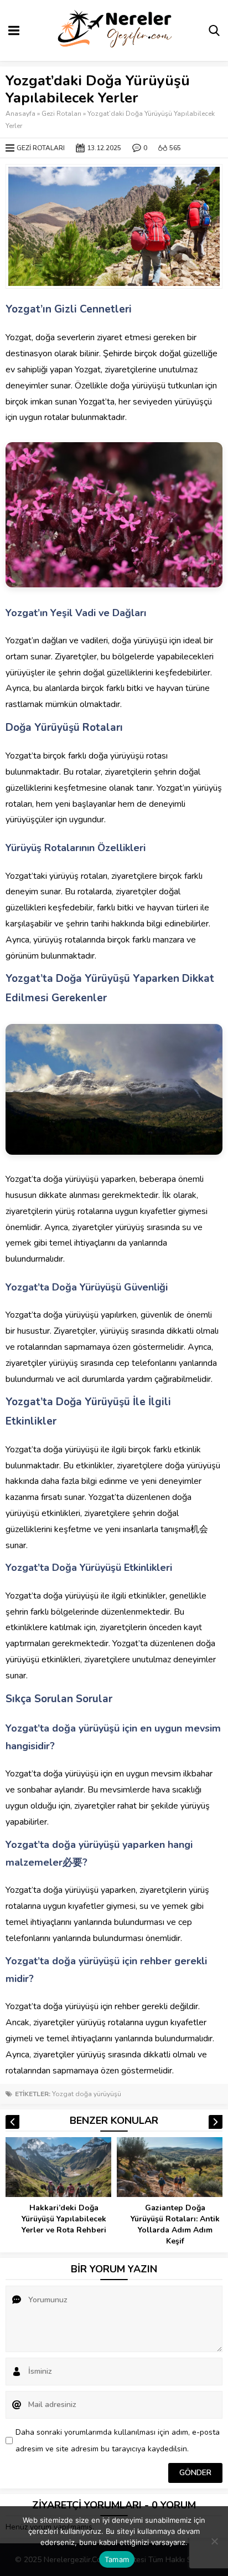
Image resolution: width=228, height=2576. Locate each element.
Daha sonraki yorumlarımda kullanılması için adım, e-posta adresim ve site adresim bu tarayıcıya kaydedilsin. (118, 2441)
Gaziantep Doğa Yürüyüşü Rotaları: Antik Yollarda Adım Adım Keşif (175, 2224)
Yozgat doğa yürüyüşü (87, 2094)
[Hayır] (214, 2541)
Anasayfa (20, 114)
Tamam (117, 2559)
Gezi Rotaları (61, 114)
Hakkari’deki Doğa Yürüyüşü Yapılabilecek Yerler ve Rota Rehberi (64, 2219)
